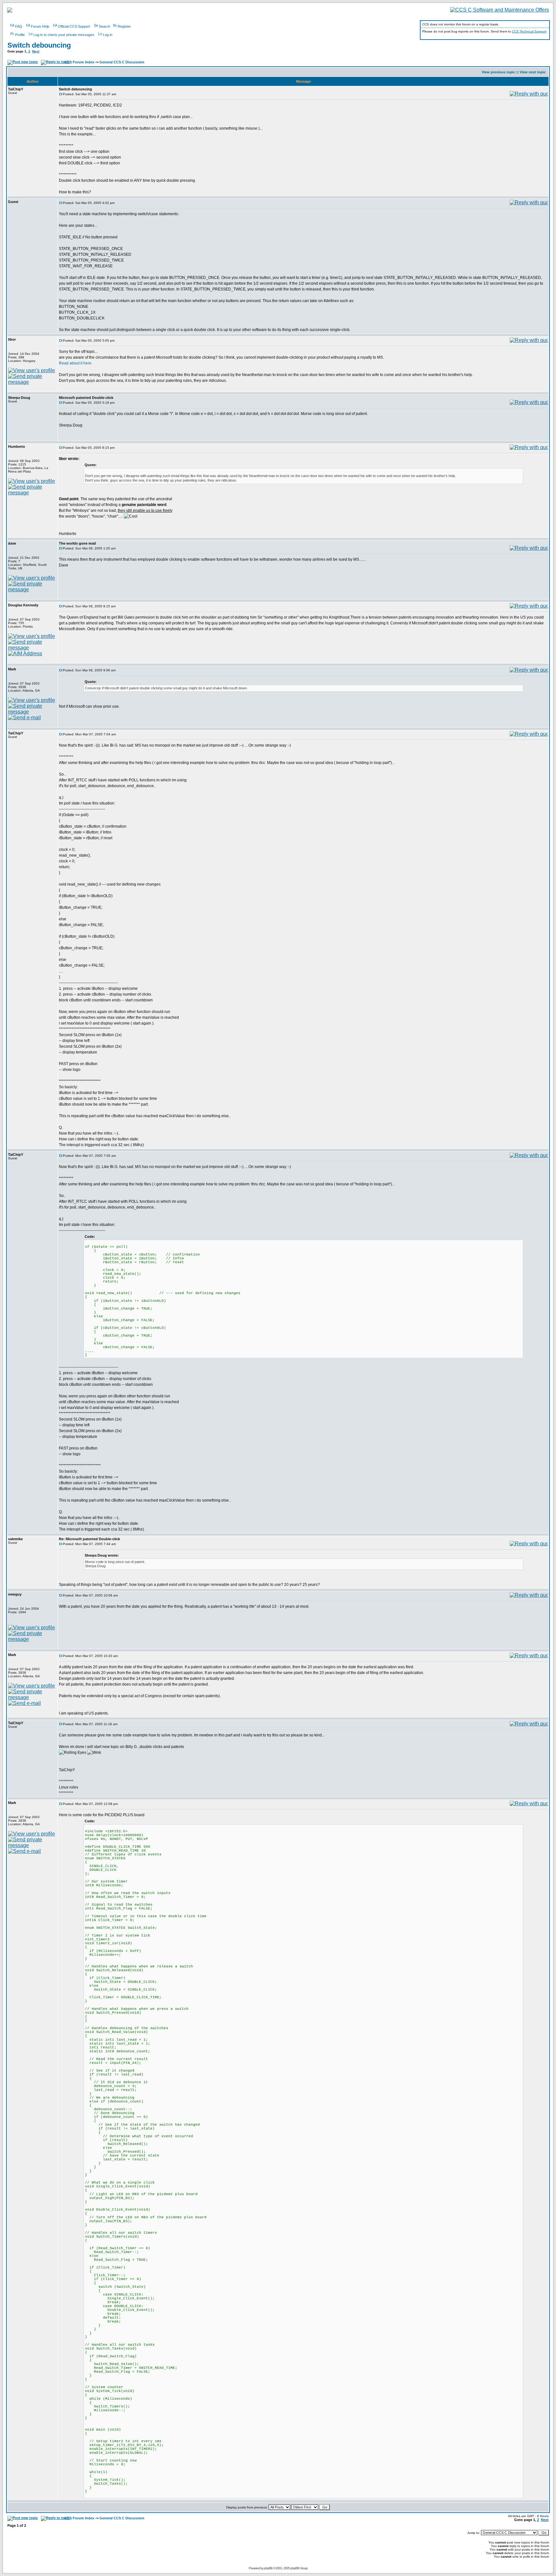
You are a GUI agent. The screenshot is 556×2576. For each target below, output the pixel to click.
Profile (20, 35)
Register (124, 26)
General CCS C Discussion (122, 62)
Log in (108, 35)
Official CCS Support (74, 26)
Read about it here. (76, 363)
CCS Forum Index (79, 62)
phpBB (268, 2568)
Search (104, 26)
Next (36, 51)
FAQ (19, 26)
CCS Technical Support (529, 31)
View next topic (533, 72)
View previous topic (498, 72)
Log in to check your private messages (64, 35)
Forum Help (40, 26)
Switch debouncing (39, 45)
